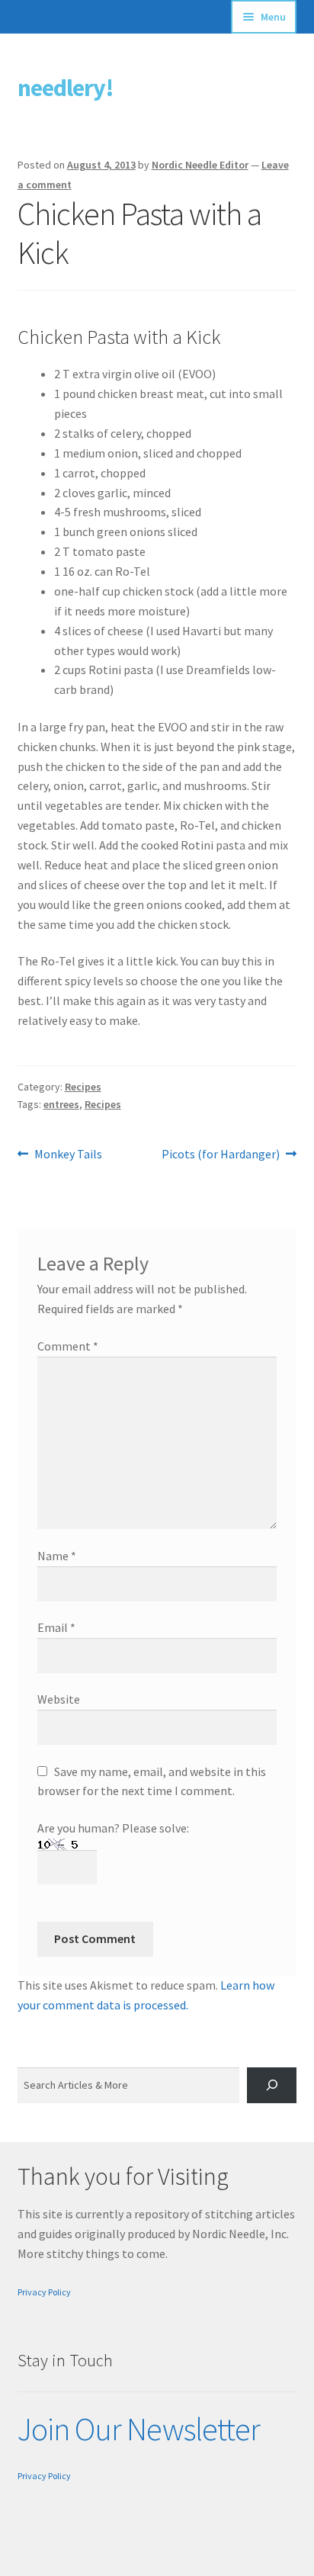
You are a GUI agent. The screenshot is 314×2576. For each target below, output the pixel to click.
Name (57, 1556)
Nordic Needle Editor (200, 165)
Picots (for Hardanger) (221, 1155)
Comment (68, 1346)
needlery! (66, 88)
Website (59, 1699)
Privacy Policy (44, 2292)
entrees (61, 1104)
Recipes (83, 1087)
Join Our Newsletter (139, 2429)
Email (56, 1627)
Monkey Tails (68, 1155)
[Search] (272, 2085)
